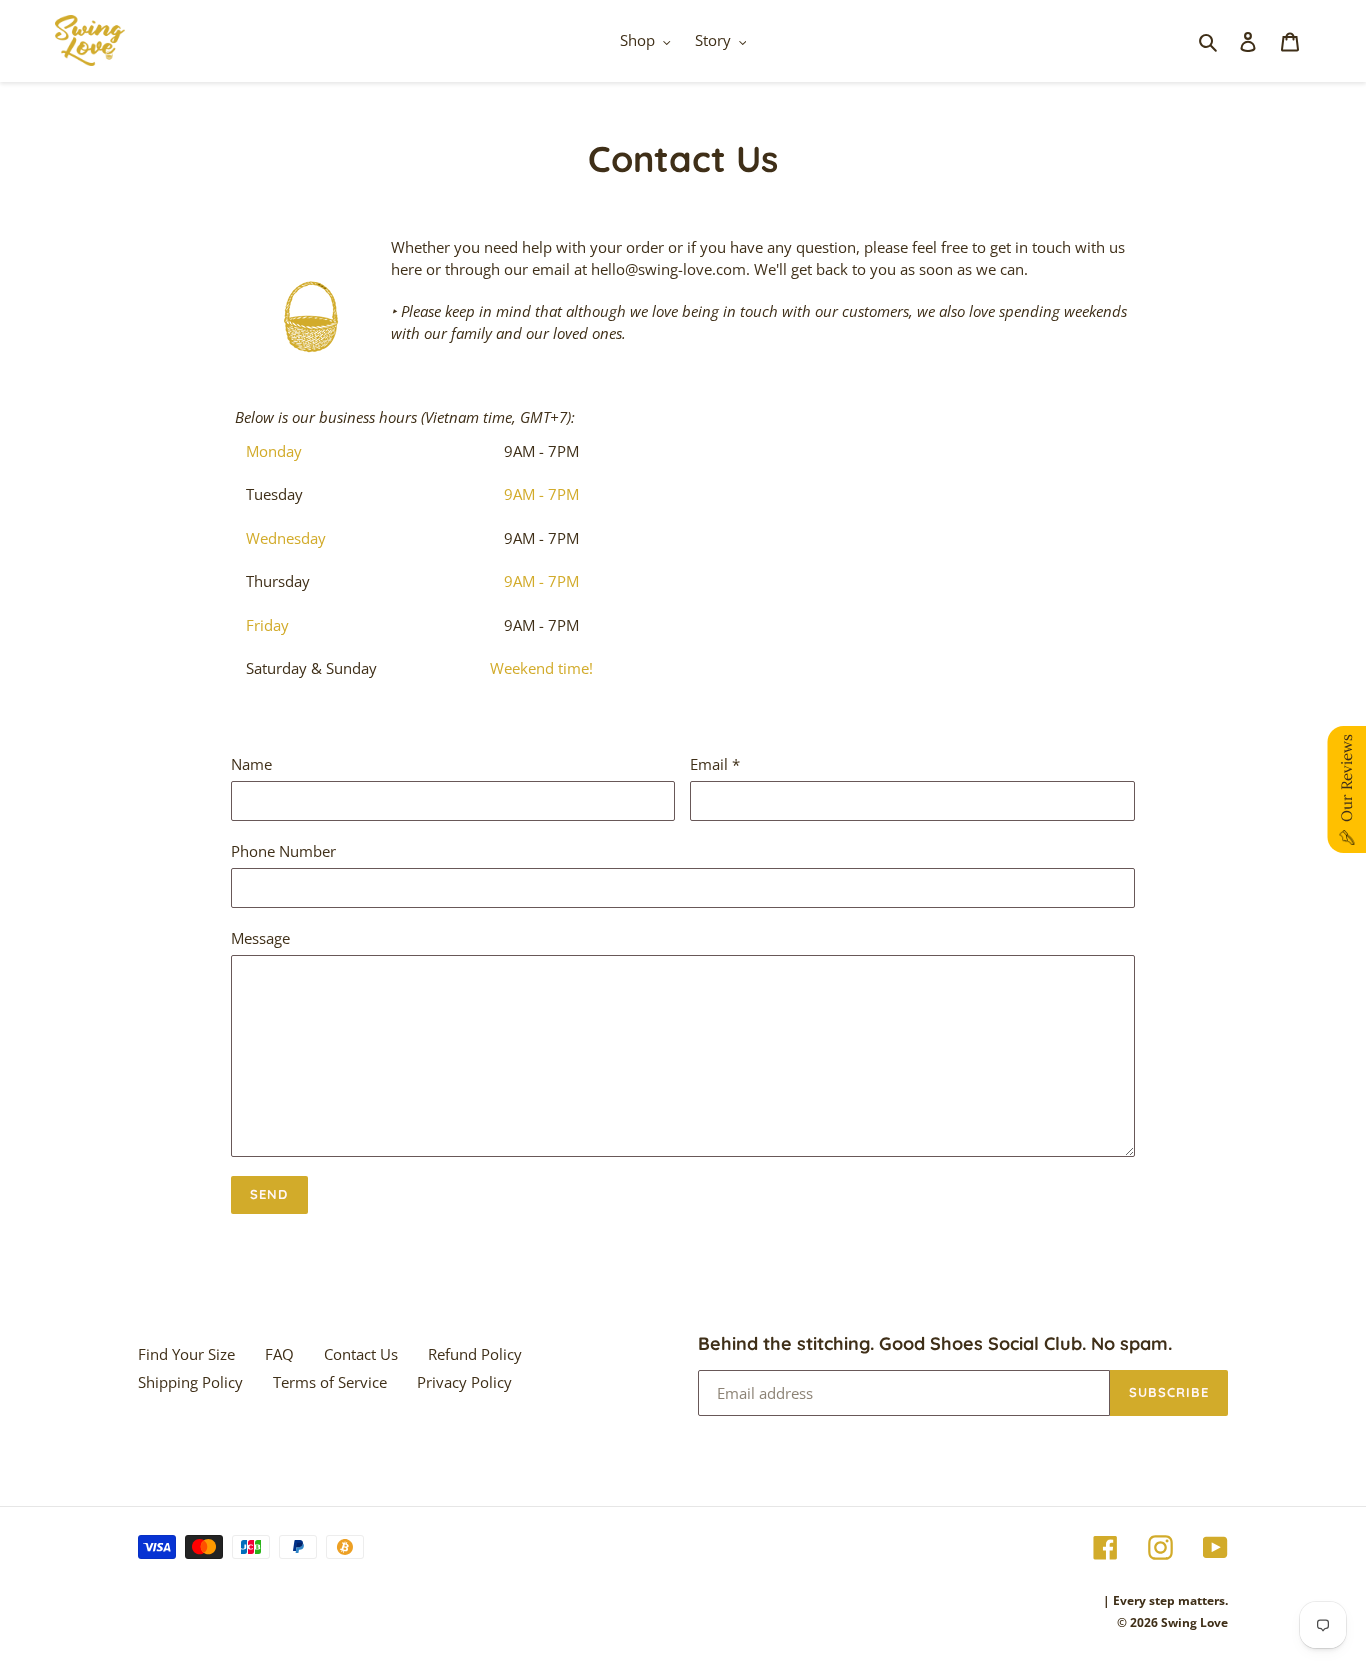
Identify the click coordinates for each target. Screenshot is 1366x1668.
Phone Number (283, 851)
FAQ (279, 1354)
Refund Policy (475, 1354)
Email (715, 764)
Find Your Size (186, 1354)
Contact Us (361, 1354)
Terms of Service (330, 1382)
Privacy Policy (464, 1382)
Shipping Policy (190, 1382)
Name (251, 764)
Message (260, 938)
